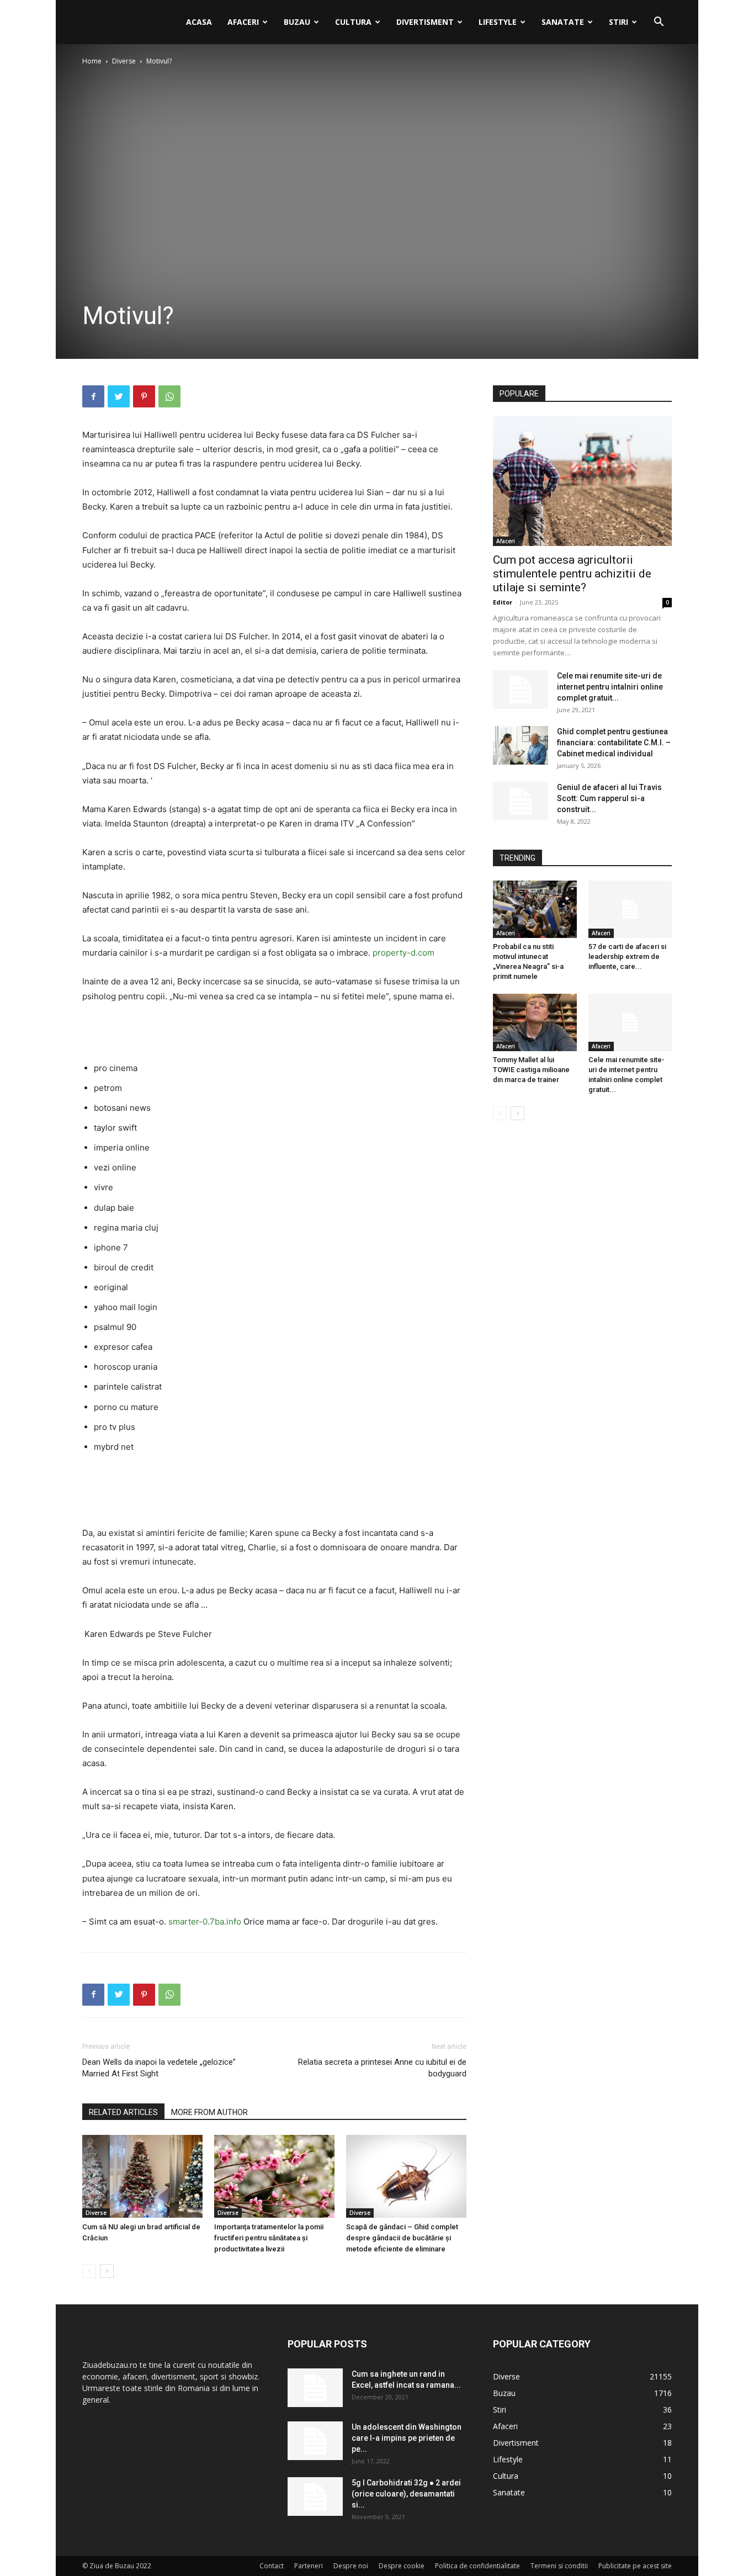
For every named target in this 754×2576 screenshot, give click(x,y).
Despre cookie (402, 2566)
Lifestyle (498, 22)
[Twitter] (119, 396)
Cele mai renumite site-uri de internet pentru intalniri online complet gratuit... (610, 687)
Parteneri (309, 2566)
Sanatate (563, 22)
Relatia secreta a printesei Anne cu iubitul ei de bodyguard (382, 2068)
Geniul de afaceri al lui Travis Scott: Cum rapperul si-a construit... (609, 798)
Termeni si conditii (559, 2566)
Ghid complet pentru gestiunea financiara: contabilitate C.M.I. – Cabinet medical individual (614, 743)
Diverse (124, 61)
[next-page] (107, 2271)
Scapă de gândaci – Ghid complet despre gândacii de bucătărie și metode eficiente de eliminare (402, 2238)
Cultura (353, 22)
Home (92, 61)
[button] (659, 23)
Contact (272, 2566)
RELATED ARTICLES (123, 2112)
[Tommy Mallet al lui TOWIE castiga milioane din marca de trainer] (535, 1022)
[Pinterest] (144, 396)
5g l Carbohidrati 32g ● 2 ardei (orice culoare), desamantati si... (406, 2494)
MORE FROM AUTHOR (209, 2112)
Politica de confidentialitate (477, 2566)
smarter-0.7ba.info (205, 1922)
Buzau (297, 22)
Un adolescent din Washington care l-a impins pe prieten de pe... (407, 2438)
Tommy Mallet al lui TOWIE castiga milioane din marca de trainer (531, 1070)
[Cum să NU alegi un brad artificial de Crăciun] (142, 2176)
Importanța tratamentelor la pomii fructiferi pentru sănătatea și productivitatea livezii (269, 2238)
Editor (503, 602)
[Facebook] (93, 396)
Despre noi (351, 2566)
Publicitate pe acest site (635, 2566)
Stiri (618, 22)
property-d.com (403, 953)
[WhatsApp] (169, 396)
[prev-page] (89, 2271)
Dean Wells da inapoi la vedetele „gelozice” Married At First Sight (159, 2068)
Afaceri (243, 22)
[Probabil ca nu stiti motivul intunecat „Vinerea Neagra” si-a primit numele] (535, 909)
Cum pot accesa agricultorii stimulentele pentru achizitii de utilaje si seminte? (572, 574)
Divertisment (425, 22)
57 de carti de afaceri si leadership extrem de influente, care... (627, 956)
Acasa (199, 22)
